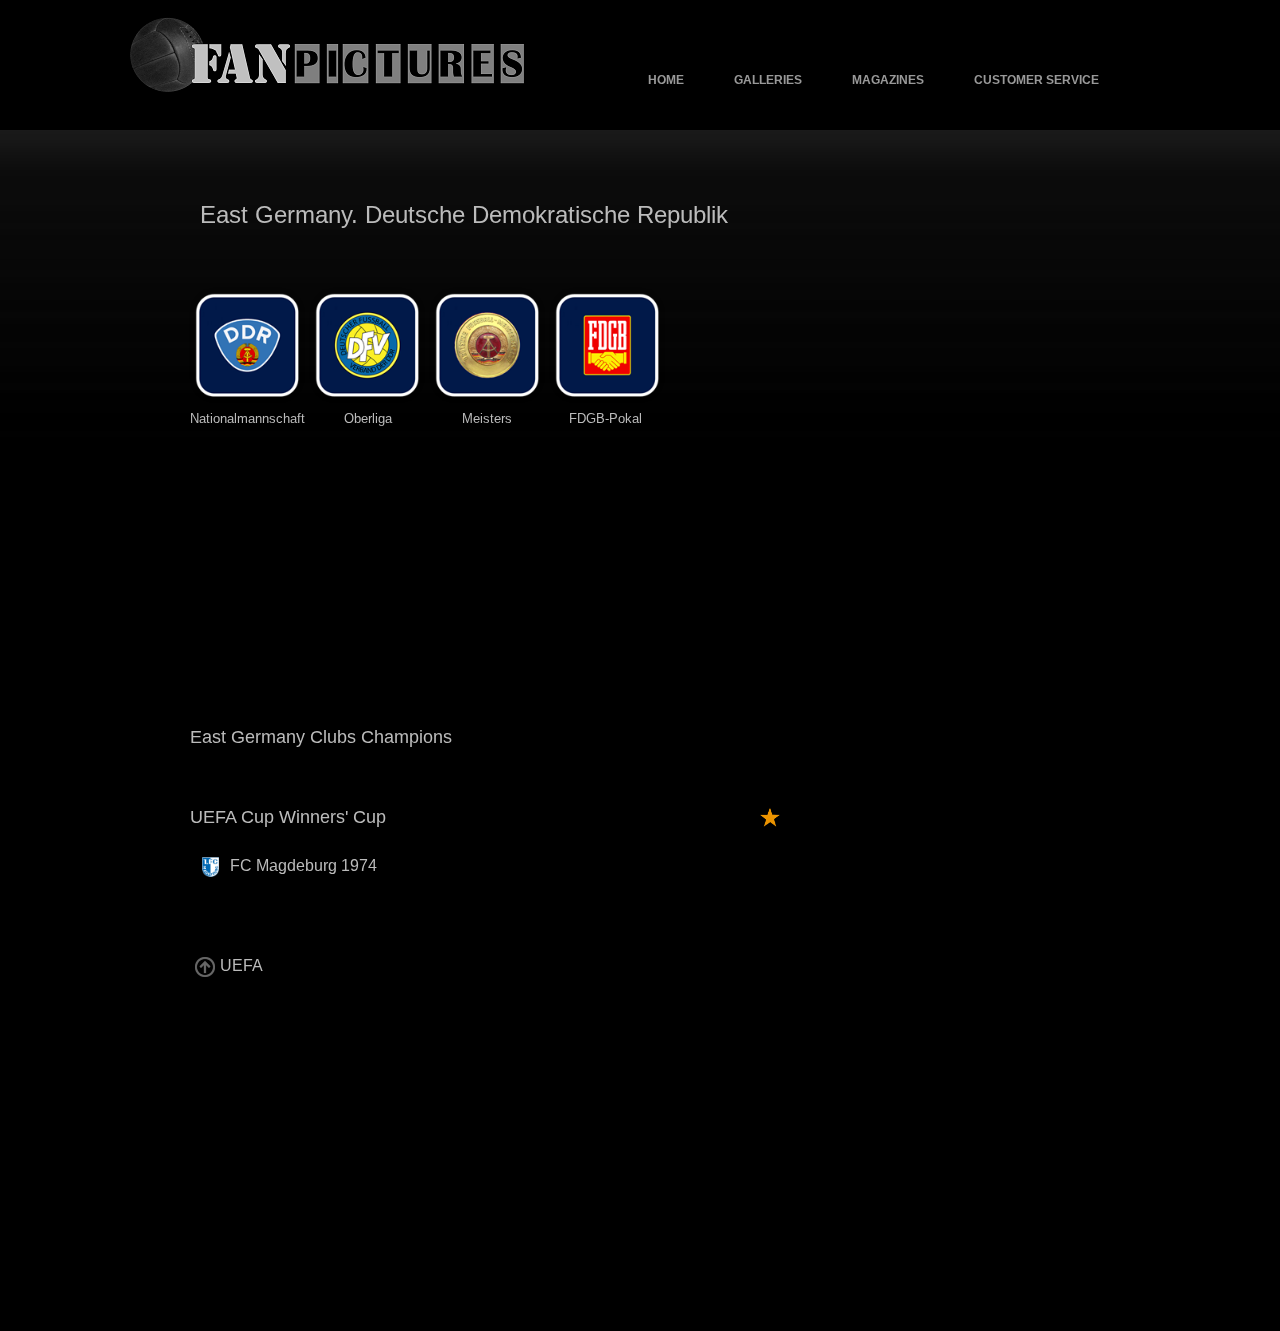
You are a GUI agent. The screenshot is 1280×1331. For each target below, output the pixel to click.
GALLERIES (768, 80)
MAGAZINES (888, 80)
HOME (666, 80)
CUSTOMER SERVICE (1036, 80)
